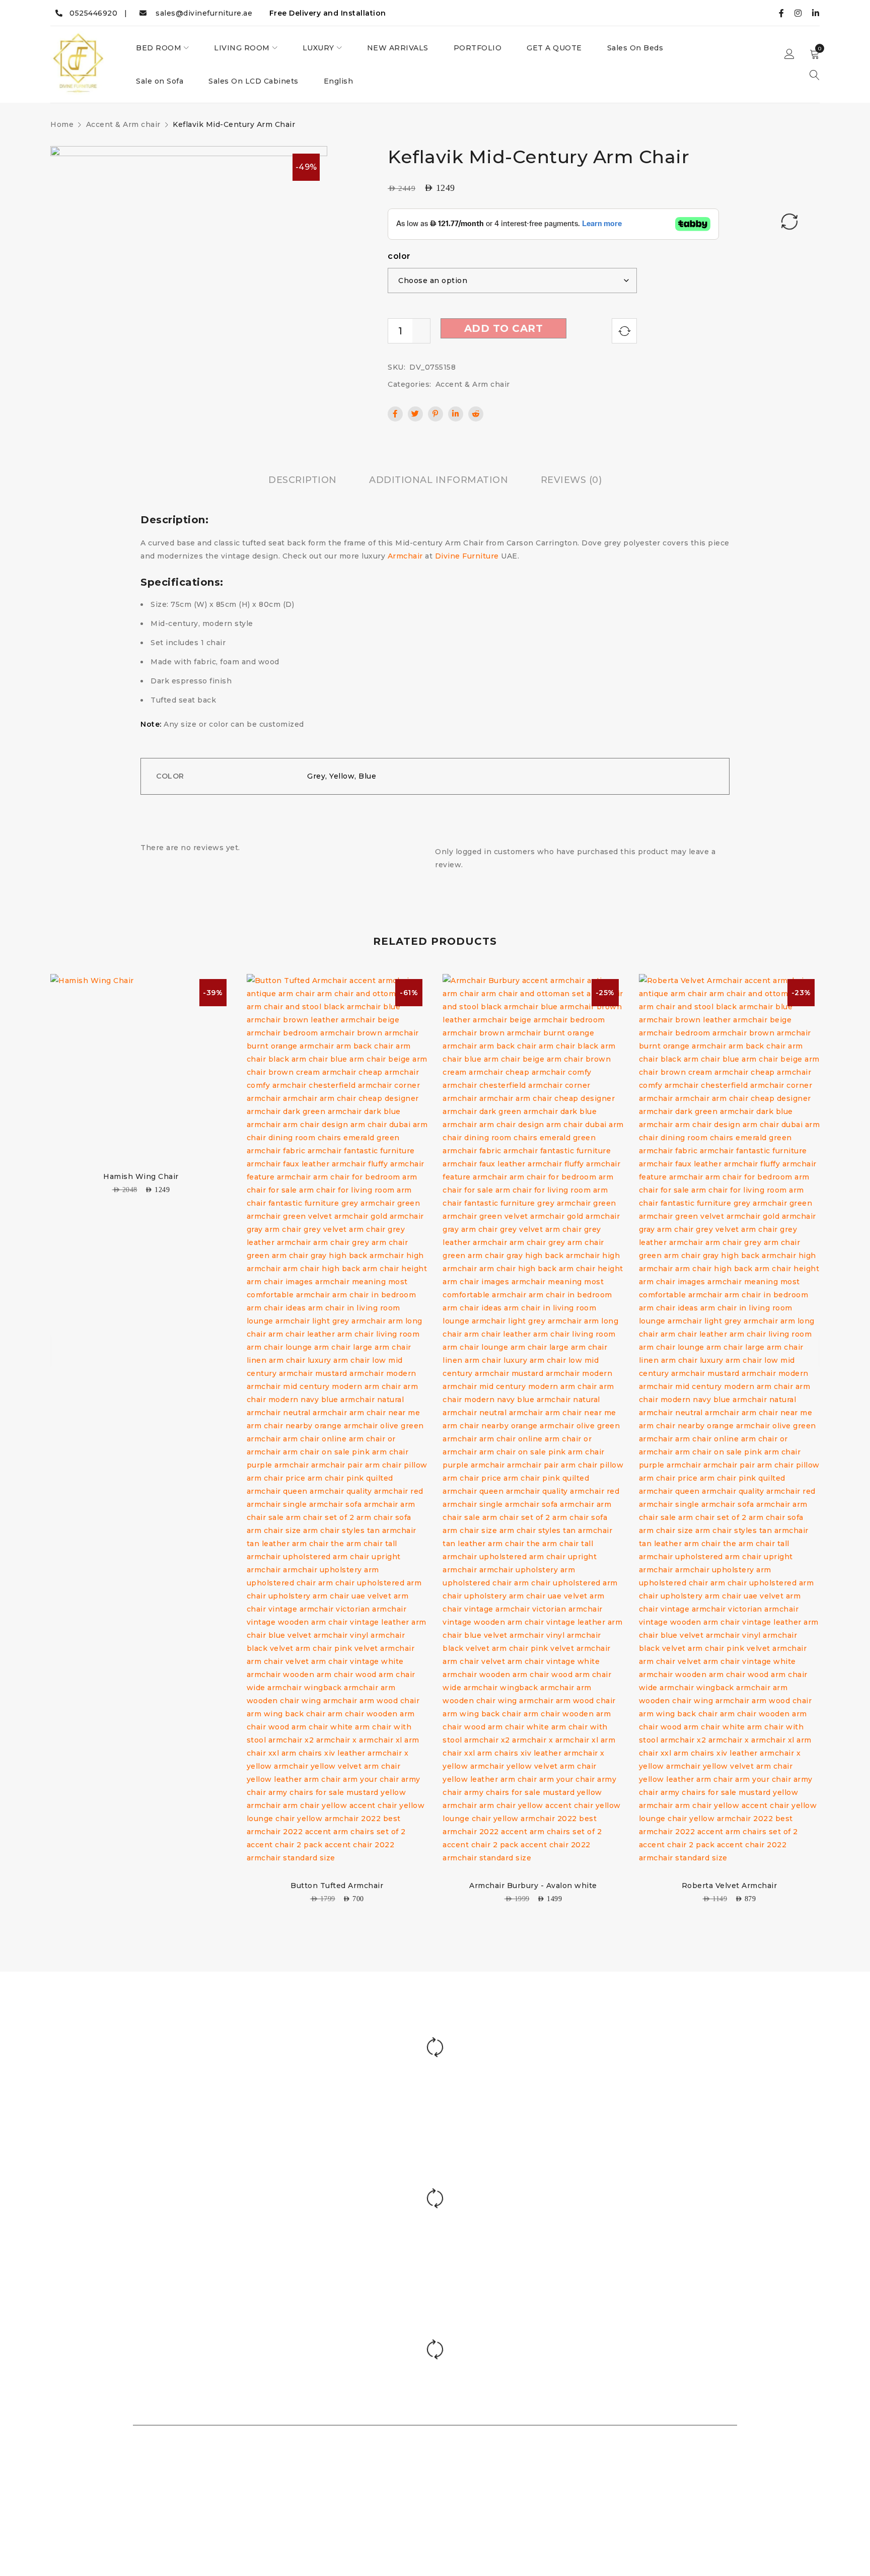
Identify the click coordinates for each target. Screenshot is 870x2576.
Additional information (439, 480)
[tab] (303, 480)
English (339, 81)
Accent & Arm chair (123, 124)
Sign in (789, 54)
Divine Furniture (467, 556)
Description (303, 480)
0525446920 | (95, 13)
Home (62, 124)
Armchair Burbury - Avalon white (533, 1886)
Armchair (405, 556)
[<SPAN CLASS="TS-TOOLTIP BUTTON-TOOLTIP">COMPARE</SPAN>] (624, 331)
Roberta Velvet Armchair (730, 1886)
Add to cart (504, 328)
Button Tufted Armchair (337, 1886)
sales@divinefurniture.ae (199, 13)
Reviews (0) (571, 480)
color (399, 256)
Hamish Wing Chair (141, 1176)
